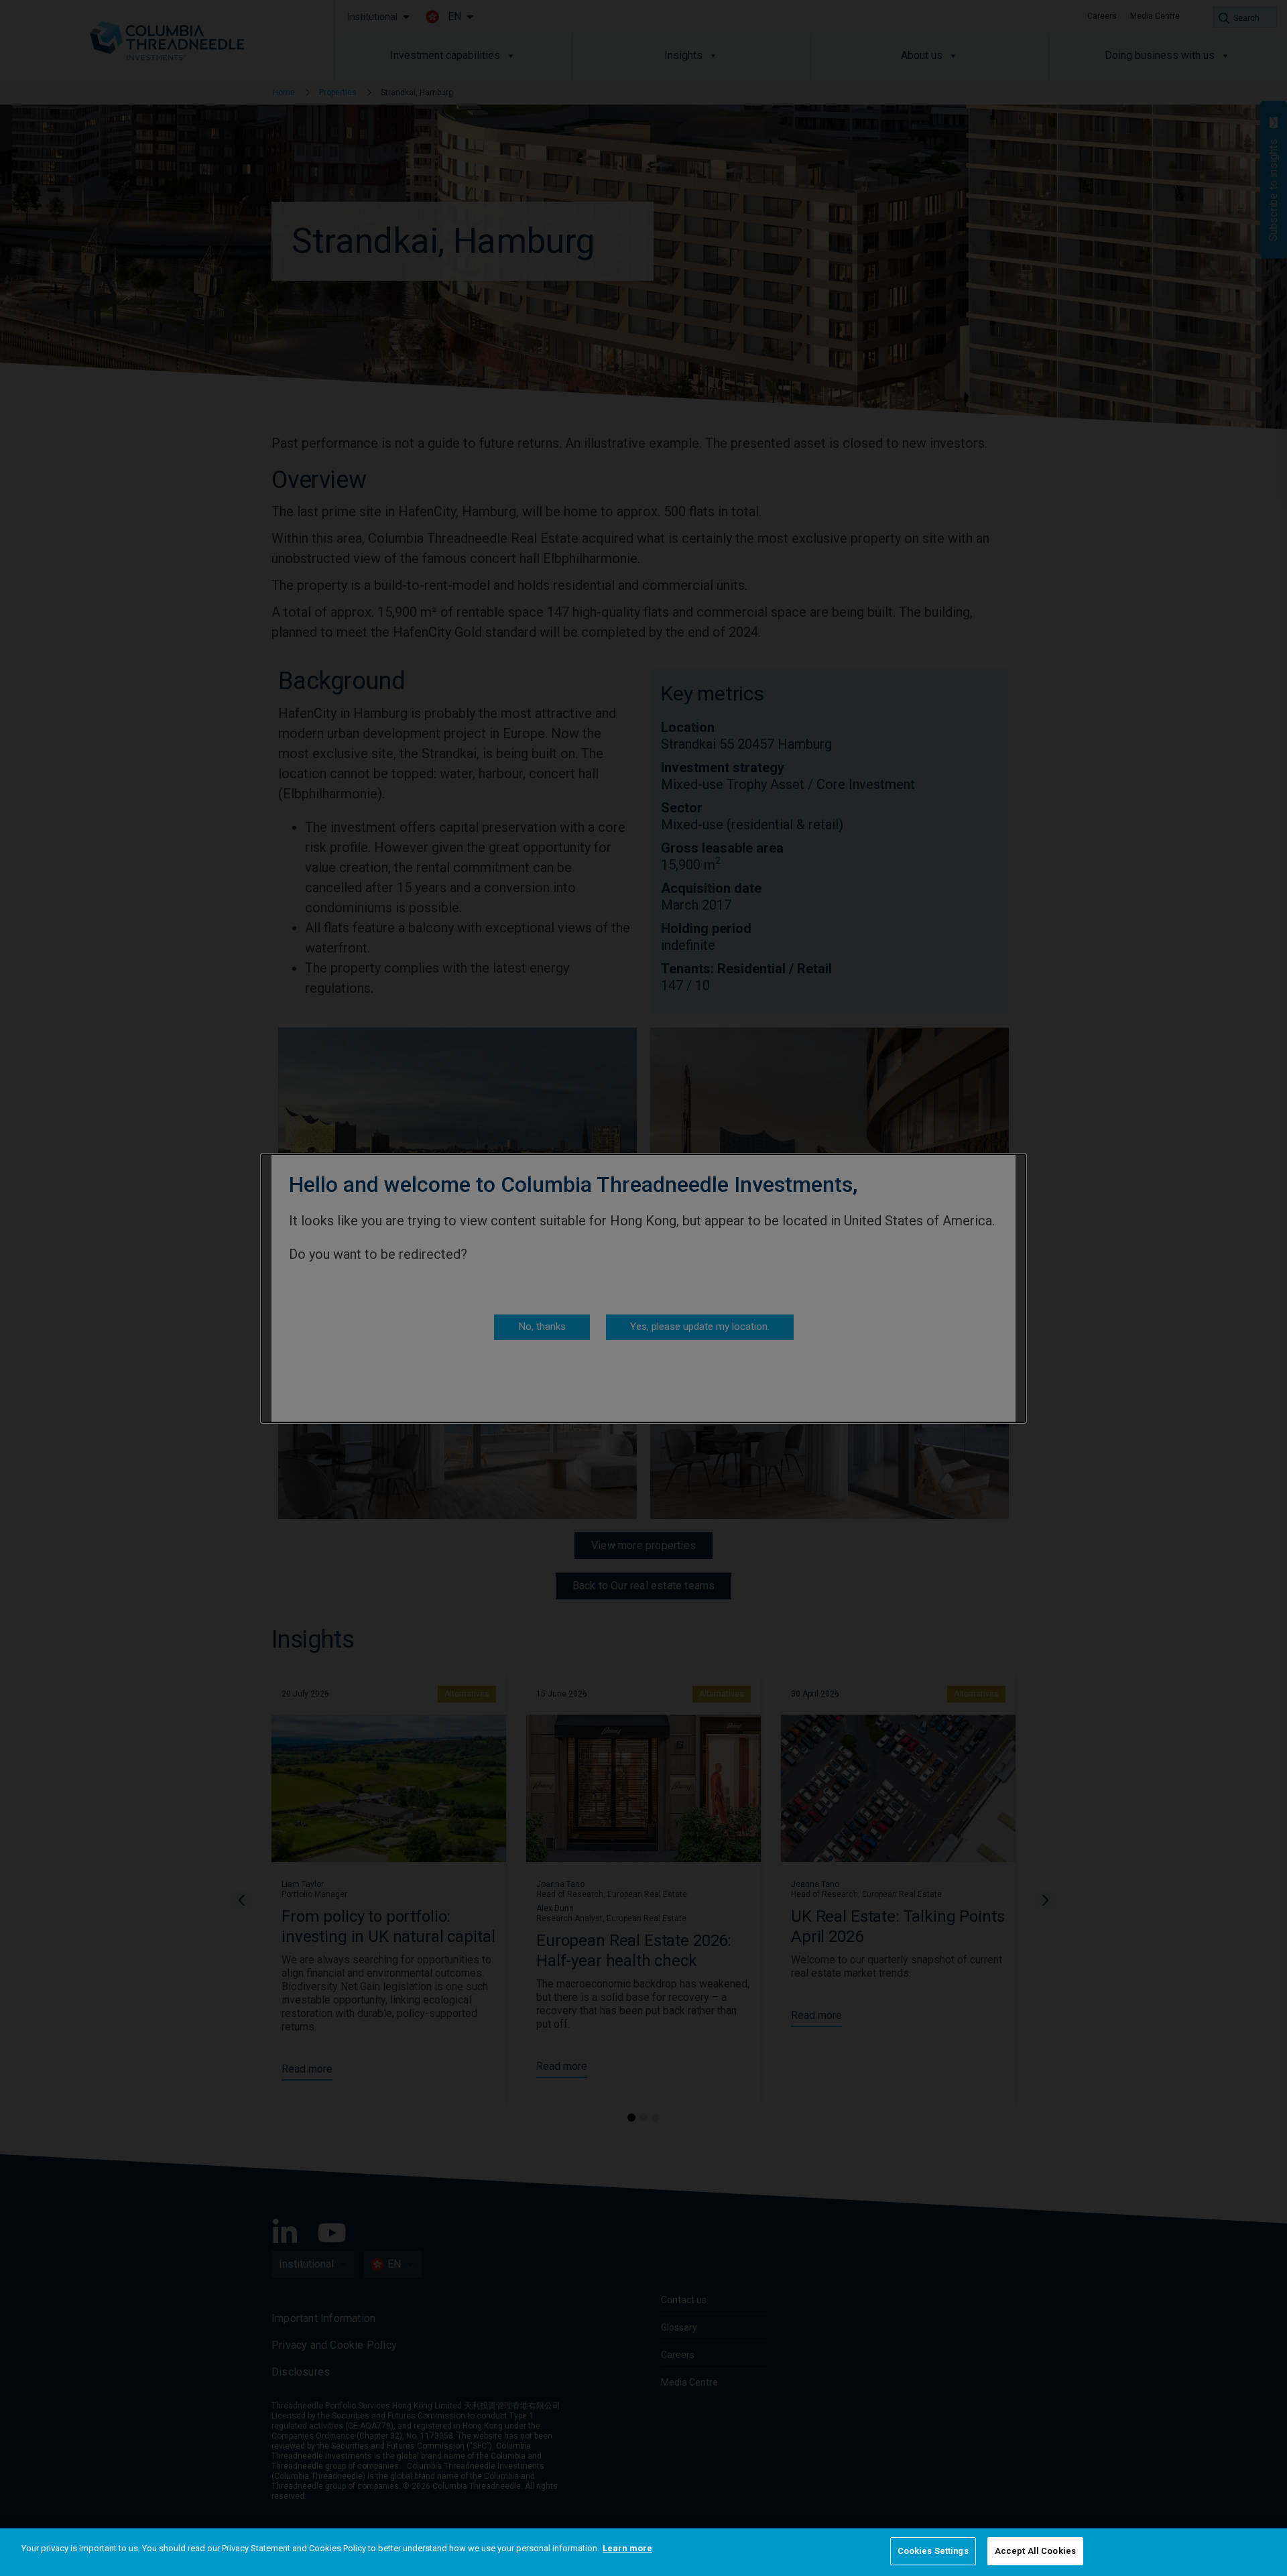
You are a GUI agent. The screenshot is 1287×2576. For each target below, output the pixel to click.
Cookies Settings (933, 2551)
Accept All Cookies (1035, 2551)
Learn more (627, 2548)
